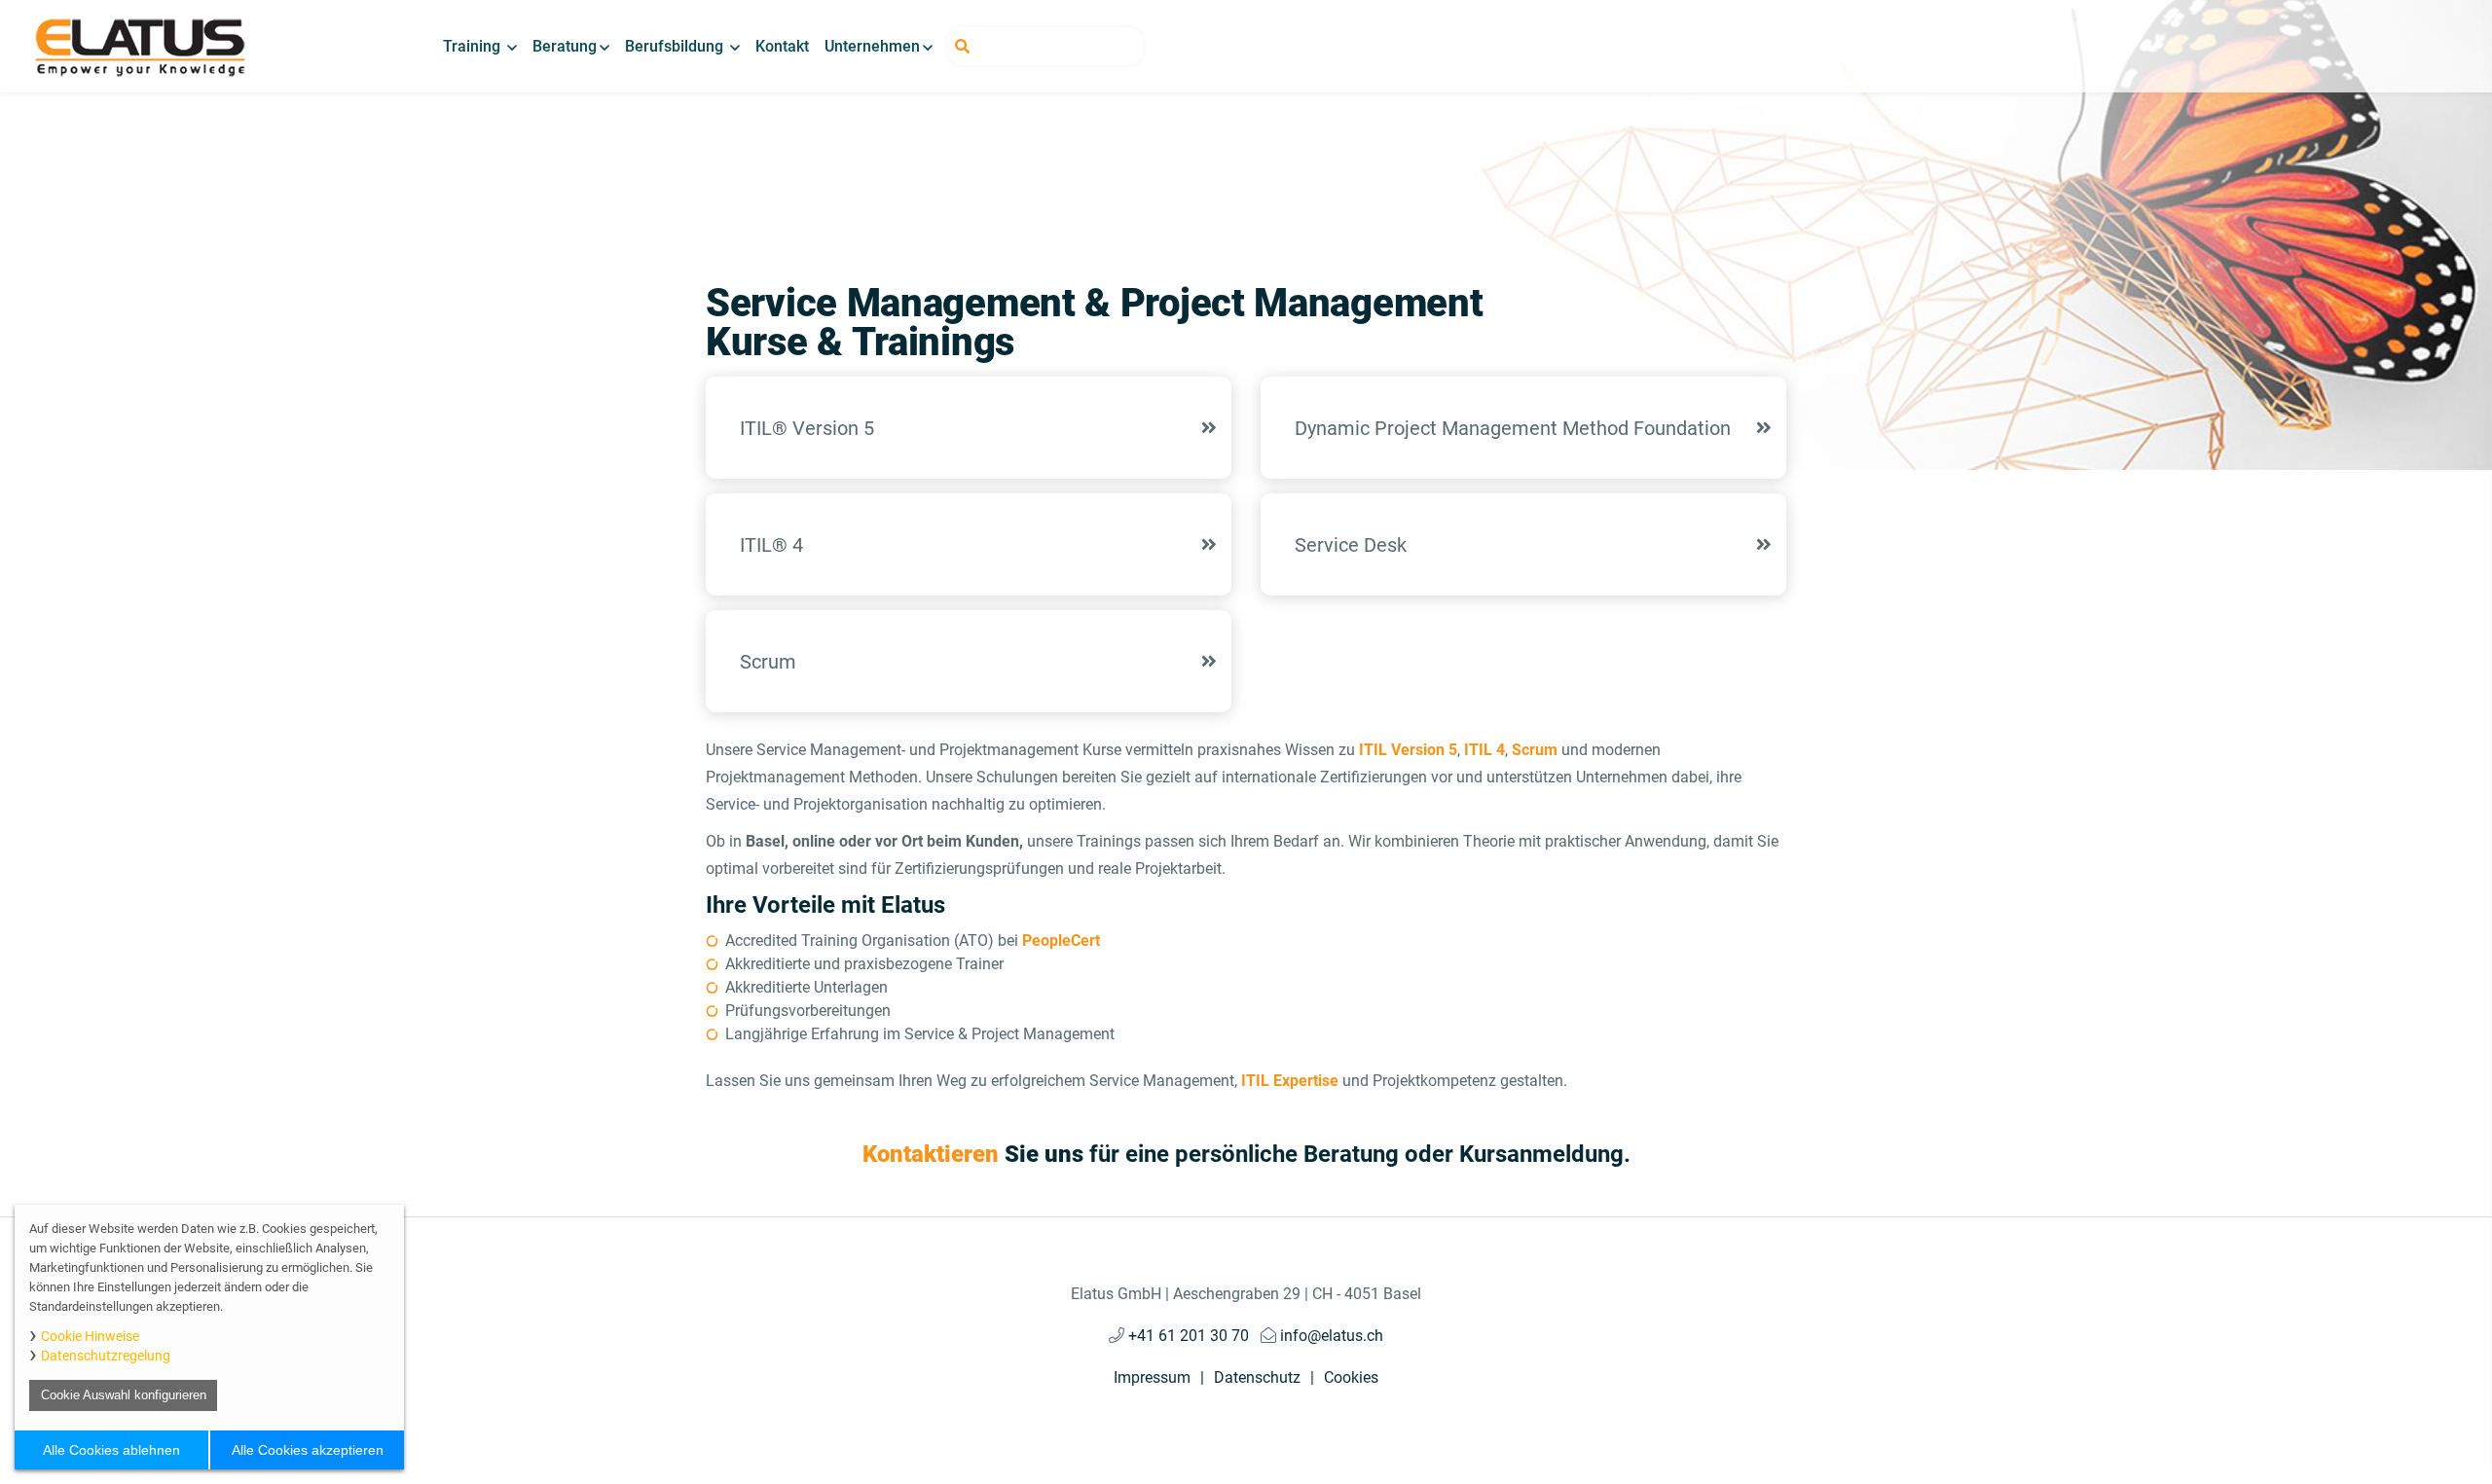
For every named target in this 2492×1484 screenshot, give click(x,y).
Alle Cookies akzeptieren (308, 1450)
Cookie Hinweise (90, 1336)
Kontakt (782, 46)
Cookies (1351, 1377)
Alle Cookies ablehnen (111, 1450)
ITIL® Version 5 (807, 428)
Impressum (1152, 1377)
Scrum (768, 662)
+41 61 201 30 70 (1187, 1336)
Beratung (565, 46)
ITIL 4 (1484, 750)
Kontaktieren (931, 1154)
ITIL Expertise (1292, 1081)
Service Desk (1351, 545)
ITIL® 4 (771, 545)
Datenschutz (1257, 1377)
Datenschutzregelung (106, 1356)
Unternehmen (872, 46)
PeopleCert (1059, 941)
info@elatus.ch (1330, 1336)
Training (474, 46)
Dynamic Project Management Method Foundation (1513, 428)
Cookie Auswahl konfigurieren (124, 1395)
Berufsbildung (676, 46)
